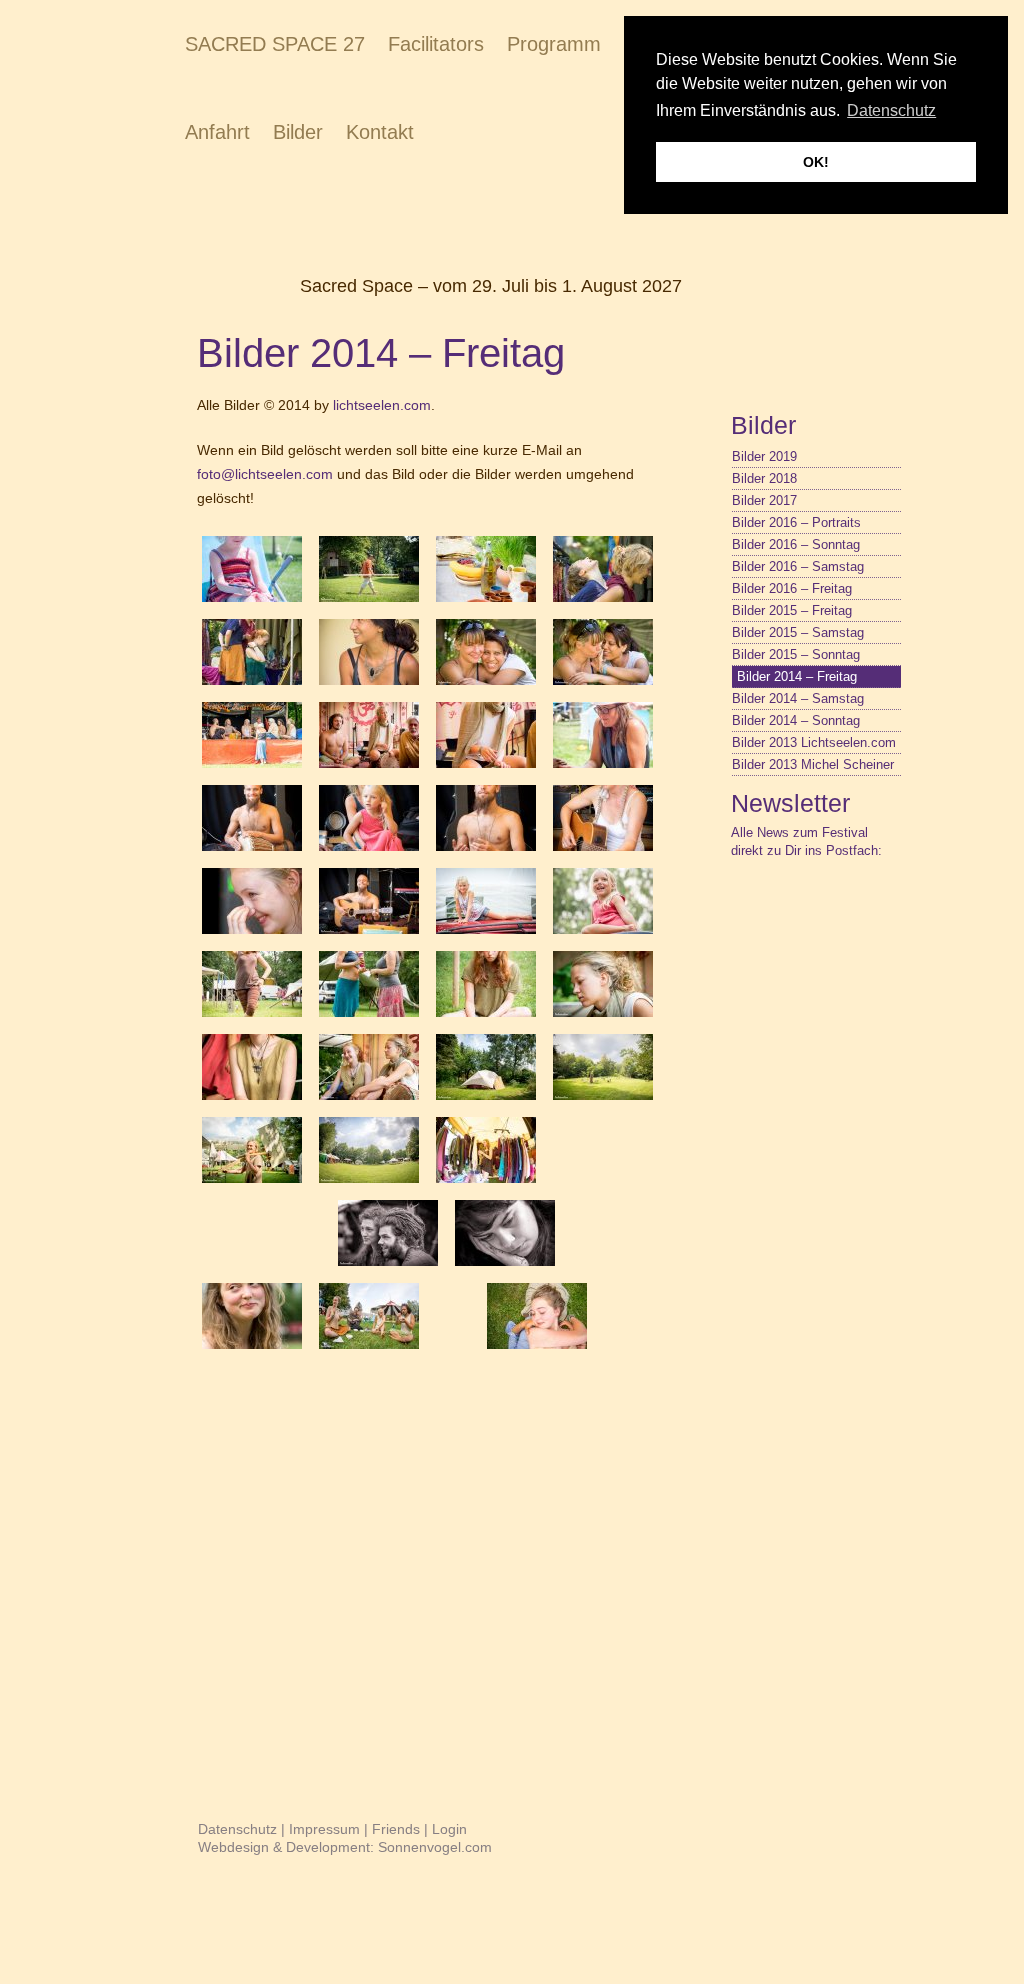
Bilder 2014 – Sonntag (796, 720)
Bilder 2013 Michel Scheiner (813, 764)
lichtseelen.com (382, 405)
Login (449, 1829)
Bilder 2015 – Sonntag (796, 654)
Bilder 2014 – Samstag (798, 698)
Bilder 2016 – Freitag (792, 588)
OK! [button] (816, 162)
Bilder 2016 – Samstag (798, 566)
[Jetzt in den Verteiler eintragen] (726, 873)
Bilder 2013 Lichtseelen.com (814, 742)
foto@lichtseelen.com (265, 474)
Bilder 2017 (764, 500)
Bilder (298, 132)
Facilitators (436, 44)
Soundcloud (888, 909)
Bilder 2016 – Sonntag (796, 544)
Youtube (853, 909)
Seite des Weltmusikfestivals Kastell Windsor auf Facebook (748, 909)
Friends (396, 1829)
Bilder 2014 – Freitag (797, 676)
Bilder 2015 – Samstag (798, 632)
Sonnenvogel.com (435, 1847)
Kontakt (380, 132)
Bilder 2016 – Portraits (796, 522)
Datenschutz (237, 1829)
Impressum (324, 1829)
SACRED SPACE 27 (275, 44)
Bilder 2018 (764, 478)
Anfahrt (217, 132)
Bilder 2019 (764, 456)
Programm (554, 44)
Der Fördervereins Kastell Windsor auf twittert (783, 909)
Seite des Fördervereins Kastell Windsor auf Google (818, 909)
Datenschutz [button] (891, 110)
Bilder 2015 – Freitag (792, 610)
